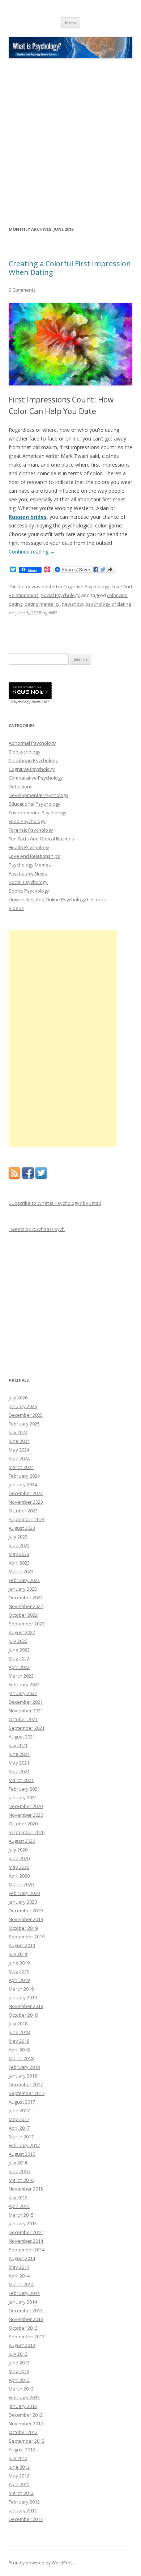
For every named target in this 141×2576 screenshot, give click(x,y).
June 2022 (19, 1650)
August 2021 (22, 1737)
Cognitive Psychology (86, 586)
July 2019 (18, 1954)
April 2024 (19, 1458)
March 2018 (21, 2058)
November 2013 (26, 2319)
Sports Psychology (29, 891)
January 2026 (23, 1406)
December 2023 (26, 1493)
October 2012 (23, 2432)
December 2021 (26, 1702)
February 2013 (24, 2397)
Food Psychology (27, 821)
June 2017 (19, 2111)
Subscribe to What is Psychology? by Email (55, 1203)
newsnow (72, 604)
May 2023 (19, 1554)
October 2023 (23, 1511)
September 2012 (27, 2441)
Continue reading (32, 552)
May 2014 (19, 2267)
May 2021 (19, 1763)
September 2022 (27, 1624)
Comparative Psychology (36, 778)
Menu (71, 23)
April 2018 (19, 2050)
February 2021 (24, 1789)
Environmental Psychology (38, 813)
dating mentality (42, 604)
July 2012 (18, 2458)
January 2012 (23, 2510)
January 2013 (23, 2406)
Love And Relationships (34, 856)
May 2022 (19, 1658)
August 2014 (22, 2258)
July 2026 (18, 1398)
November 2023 (26, 1502)
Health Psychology (29, 847)
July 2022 (18, 1641)
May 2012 (19, 2476)
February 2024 (24, 1476)
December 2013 (26, 2310)
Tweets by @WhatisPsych (37, 1229)
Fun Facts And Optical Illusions (41, 839)
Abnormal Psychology (32, 743)
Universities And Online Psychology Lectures (57, 899)
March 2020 (21, 1884)
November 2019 (26, 1919)
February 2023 (24, 1580)
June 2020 (19, 1858)
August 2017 (22, 2102)
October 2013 (23, 2328)
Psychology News (28, 873)
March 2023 (21, 1571)
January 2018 (23, 2076)
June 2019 (19, 1963)
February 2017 (24, 2145)
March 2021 (21, 1780)
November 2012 (26, 2423)
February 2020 (24, 1893)
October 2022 (23, 1615)
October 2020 (23, 1824)
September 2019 (27, 1937)
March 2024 (21, 1467)
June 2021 (19, 1754)
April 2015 (19, 2206)
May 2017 (19, 2119)
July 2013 (18, 2354)
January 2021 (23, 1798)
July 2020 (18, 1850)
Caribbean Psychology (33, 760)
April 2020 (19, 1876)
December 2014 (26, 2232)
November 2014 (26, 2241)
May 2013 (19, 2371)
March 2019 (21, 1989)
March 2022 (21, 1676)
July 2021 (18, 1745)
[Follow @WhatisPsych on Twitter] (41, 1177)
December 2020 (26, 1806)
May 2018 (19, 2041)
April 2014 (19, 2276)
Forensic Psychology (31, 830)
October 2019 (23, 1928)
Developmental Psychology (39, 795)
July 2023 (18, 1537)
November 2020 (26, 1815)
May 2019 (19, 1971)
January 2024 (23, 1485)
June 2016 (19, 2171)
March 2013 (21, 2389)
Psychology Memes (30, 865)
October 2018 (23, 2015)
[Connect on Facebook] (28, 1177)
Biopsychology (25, 752)
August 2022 (22, 1632)
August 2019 (22, 1945)
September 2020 (27, 1832)
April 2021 (19, 1771)
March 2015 (21, 2215)
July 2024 (18, 1432)
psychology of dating (108, 604)
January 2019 (23, 1997)
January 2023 (23, 1589)
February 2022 (24, 1684)
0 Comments (22, 290)
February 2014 (24, 2293)
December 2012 (26, 2415)
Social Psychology (60, 595)
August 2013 (22, 2345)
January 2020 (23, 1902)
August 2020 (22, 1841)
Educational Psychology (35, 804)
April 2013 (19, 2380)
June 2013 (19, 2363)
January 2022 (23, 1693)
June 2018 (19, 2032)
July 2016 (18, 2163)
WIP (53, 613)
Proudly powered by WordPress (42, 2563)
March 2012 (21, 2493)
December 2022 (26, 1598)
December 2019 (26, 1911)
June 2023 (19, 1545)
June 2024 (19, 1441)
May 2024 (19, 1450)
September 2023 (27, 1519)
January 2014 (23, 2302)
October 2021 (23, 1719)
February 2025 (24, 1424)
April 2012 (19, 2484)
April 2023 (19, 1563)
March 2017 (21, 2137)
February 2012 (24, 2502)
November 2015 (26, 2189)
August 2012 (22, 2450)
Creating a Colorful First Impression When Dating (70, 268)
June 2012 (19, 2467)
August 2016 (22, 2154)
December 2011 (26, 2519)
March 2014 (21, 2284)
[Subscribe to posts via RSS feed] (14, 1177)
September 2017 (27, 2093)
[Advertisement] (70, 142)
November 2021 (26, 1711)
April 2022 (19, 1667)
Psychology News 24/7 (30, 702)
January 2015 (23, 2224)
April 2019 (19, 1980)
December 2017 (26, 2084)
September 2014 (27, 2250)
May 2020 (19, 1867)
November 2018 (26, 2006)
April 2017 (19, 2128)
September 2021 (27, 1728)
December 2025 (26, 1415)
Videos (16, 908)
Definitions (21, 786)
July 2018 (18, 2024)
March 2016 (21, 2180)
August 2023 (22, 1528)
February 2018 (24, 2067)
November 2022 (26, 1606)
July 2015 (18, 2197)
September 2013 (27, 2337)
